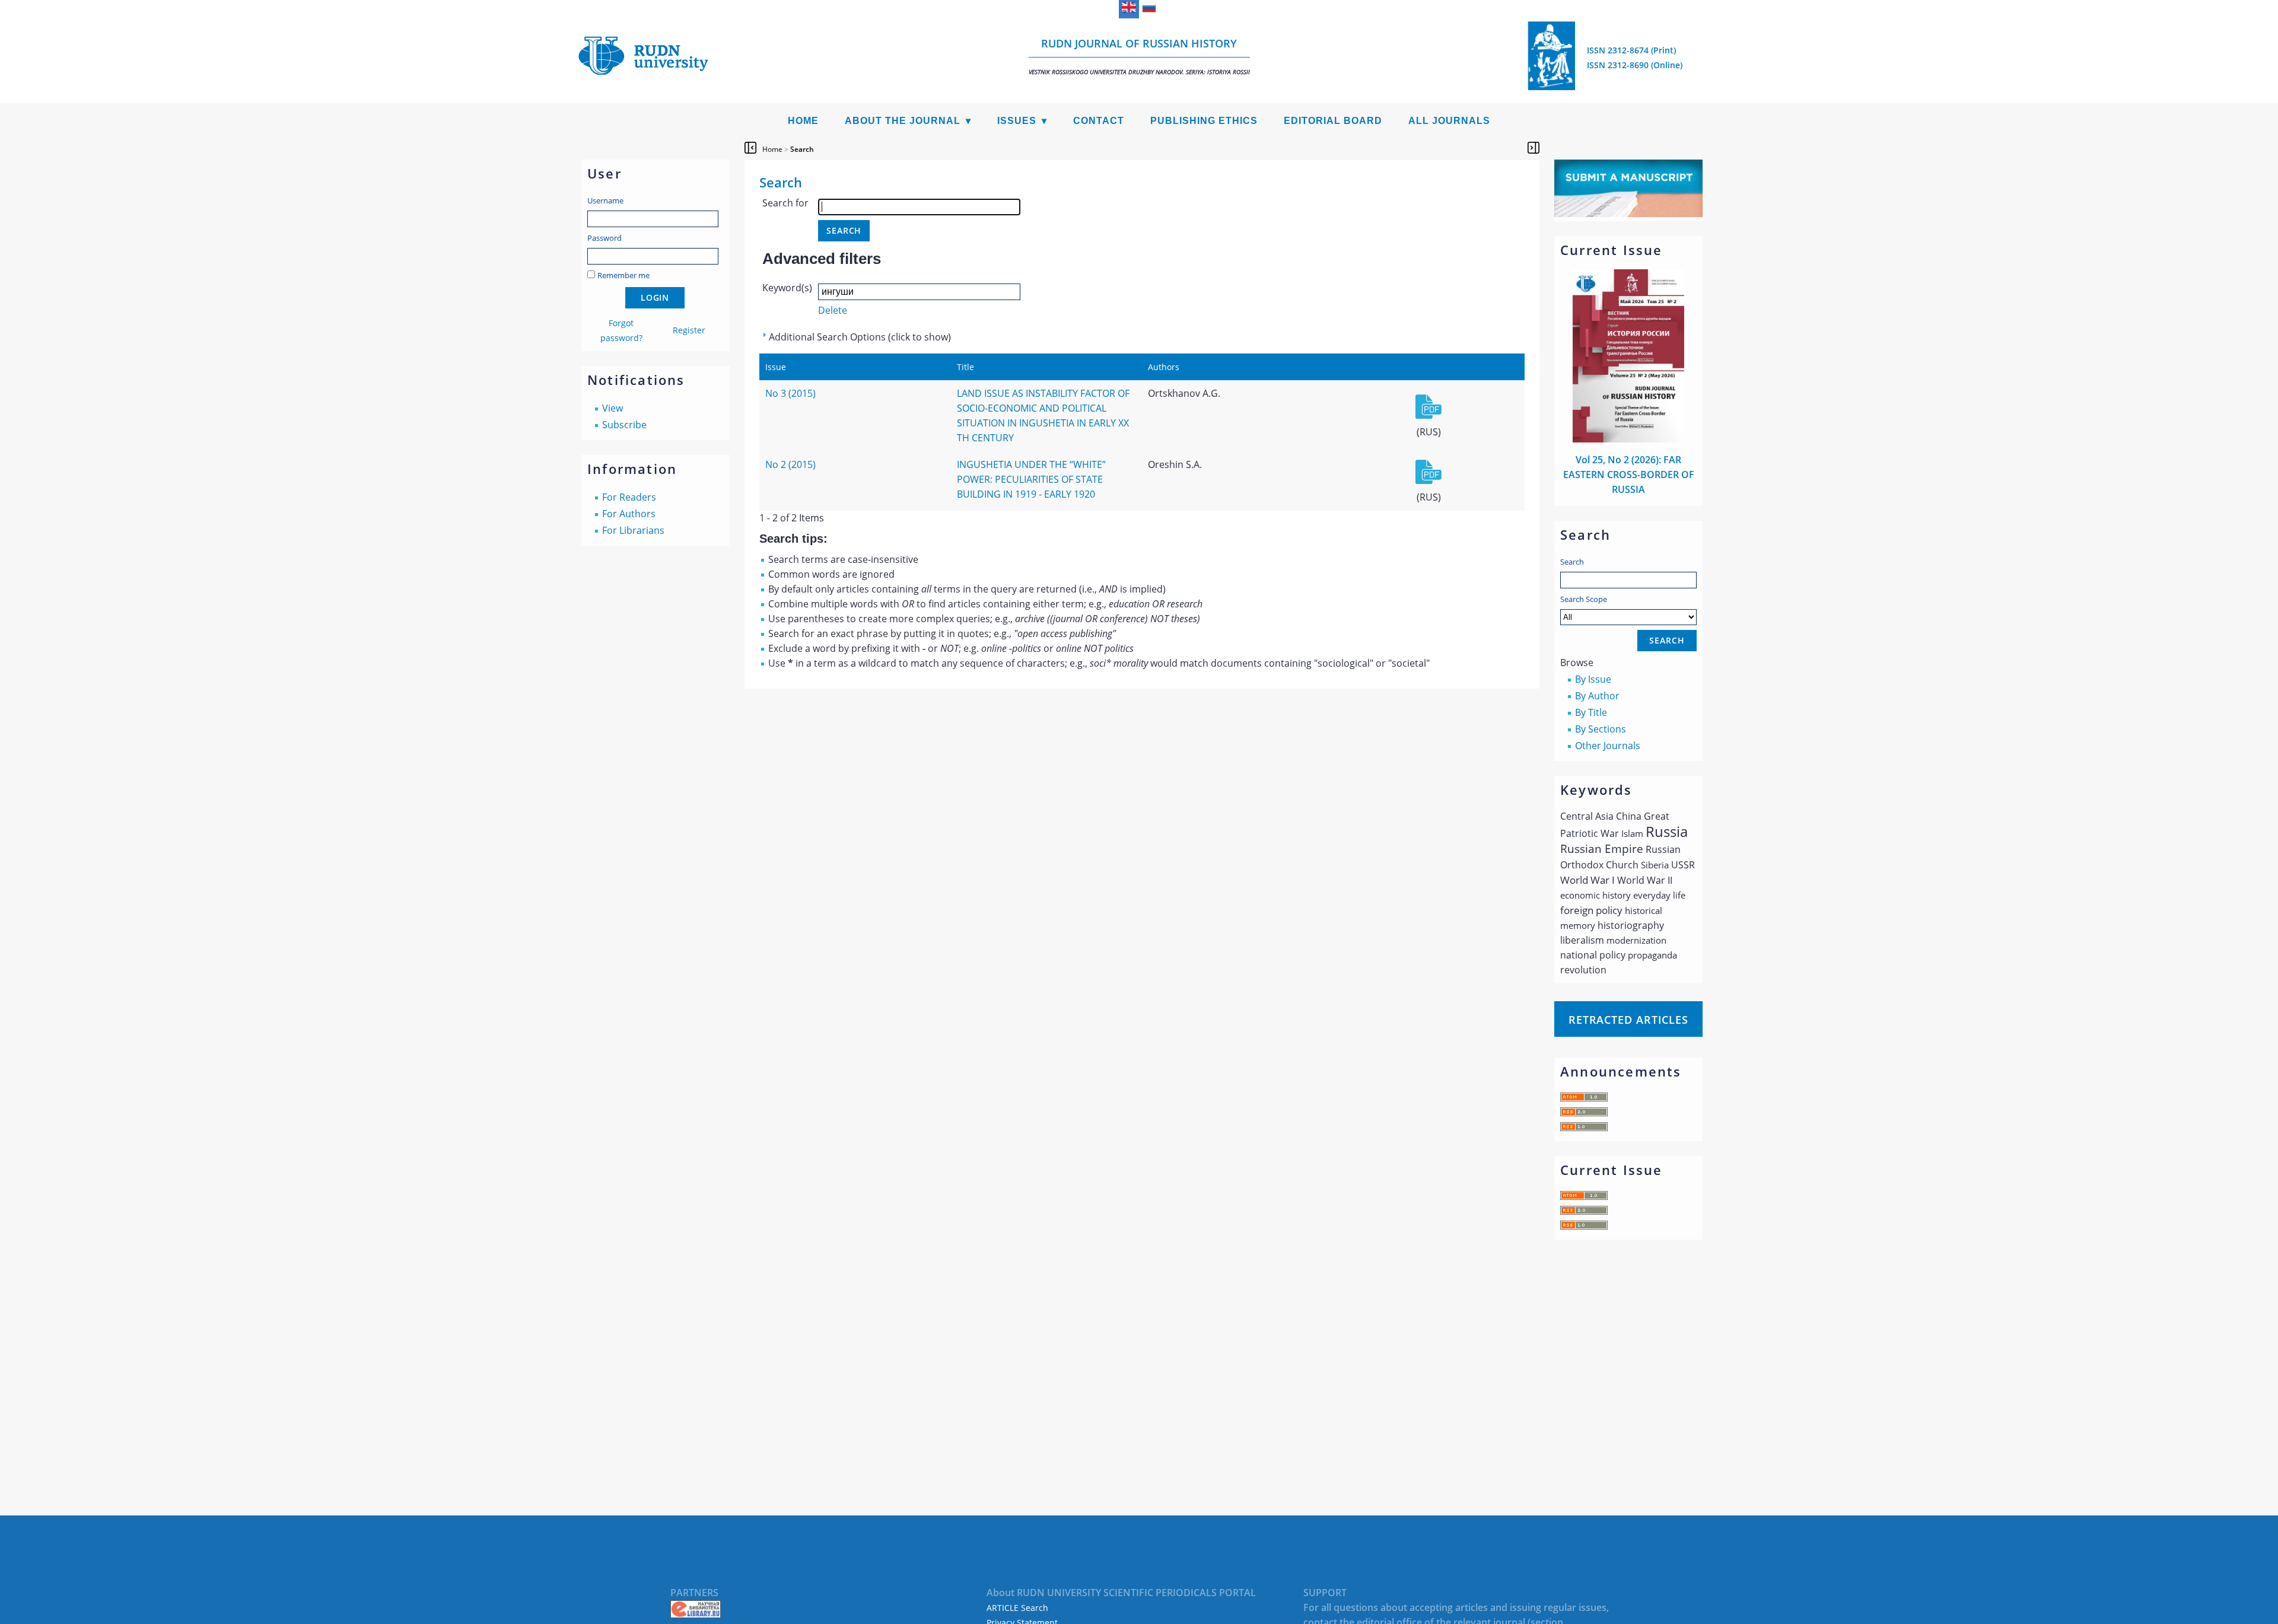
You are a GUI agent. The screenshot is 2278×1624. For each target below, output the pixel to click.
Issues (1017, 121)
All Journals (1449, 121)
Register (689, 330)
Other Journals (1608, 746)
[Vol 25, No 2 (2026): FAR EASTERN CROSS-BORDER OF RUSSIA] (1628, 439)
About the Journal (903, 121)
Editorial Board (1333, 121)
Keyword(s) (787, 288)
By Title (1591, 712)
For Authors (629, 514)
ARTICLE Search (1017, 1608)
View (613, 408)
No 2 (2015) (790, 464)
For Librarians (633, 530)
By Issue (1593, 679)
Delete (833, 310)
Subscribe (624, 425)
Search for (785, 203)
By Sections (1601, 729)
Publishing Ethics (1204, 121)
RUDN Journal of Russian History (1139, 56)
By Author (1597, 696)
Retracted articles (1628, 1020)
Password (605, 238)
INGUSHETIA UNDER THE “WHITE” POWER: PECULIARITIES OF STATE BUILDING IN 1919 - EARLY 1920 (1031, 479)
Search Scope (1584, 599)
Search (1572, 562)
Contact (1099, 121)
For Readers (629, 497)
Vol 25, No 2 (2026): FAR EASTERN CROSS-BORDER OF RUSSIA (1629, 475)
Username (605, 200)
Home (803, 121)
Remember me (623, 275)
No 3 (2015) (790, 393)
